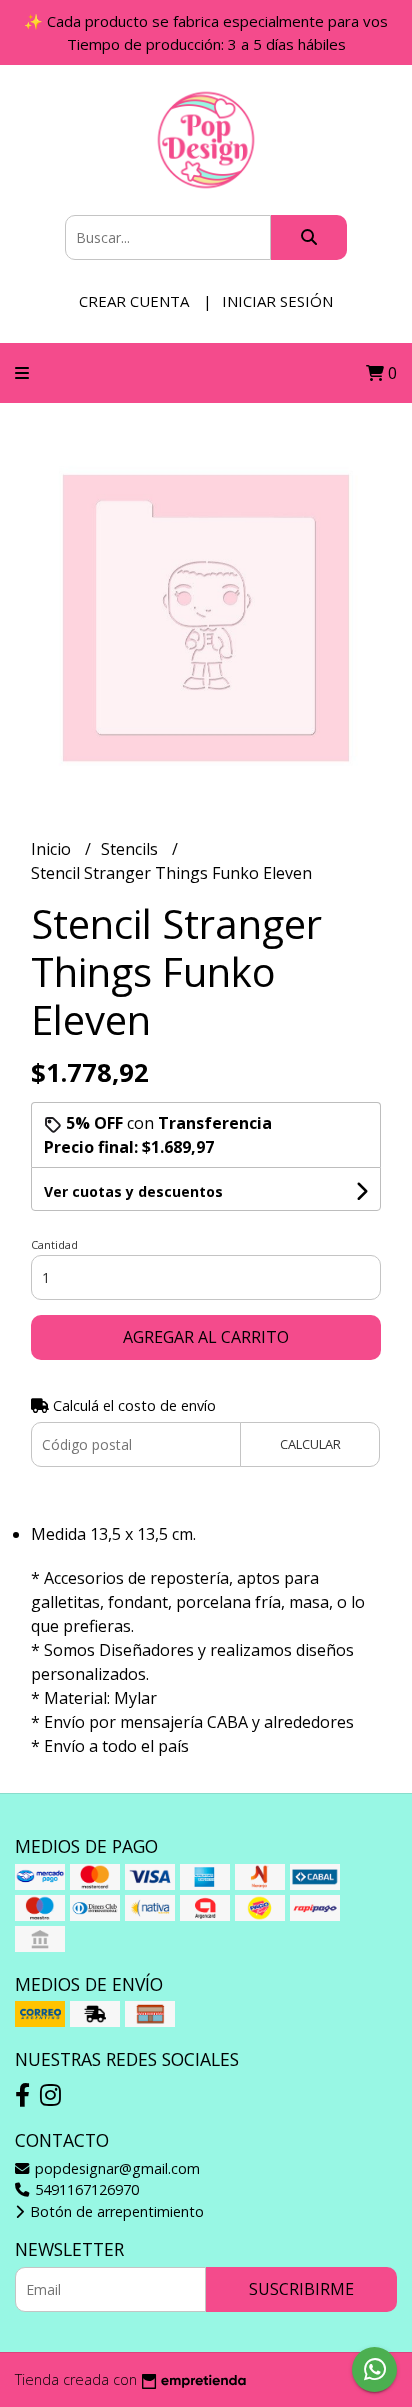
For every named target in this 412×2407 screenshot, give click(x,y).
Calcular (310, 1444)
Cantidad (54, 1244)
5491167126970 (85, 2189)
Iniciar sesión (277, 301)
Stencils (131, 849)
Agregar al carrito (206, 1337)
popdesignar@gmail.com (115, 2168)
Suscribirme (301, 2289)
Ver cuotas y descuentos (133, 1191)
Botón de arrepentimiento (115, 2211)
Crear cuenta (134, 301)
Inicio (53, 849)
